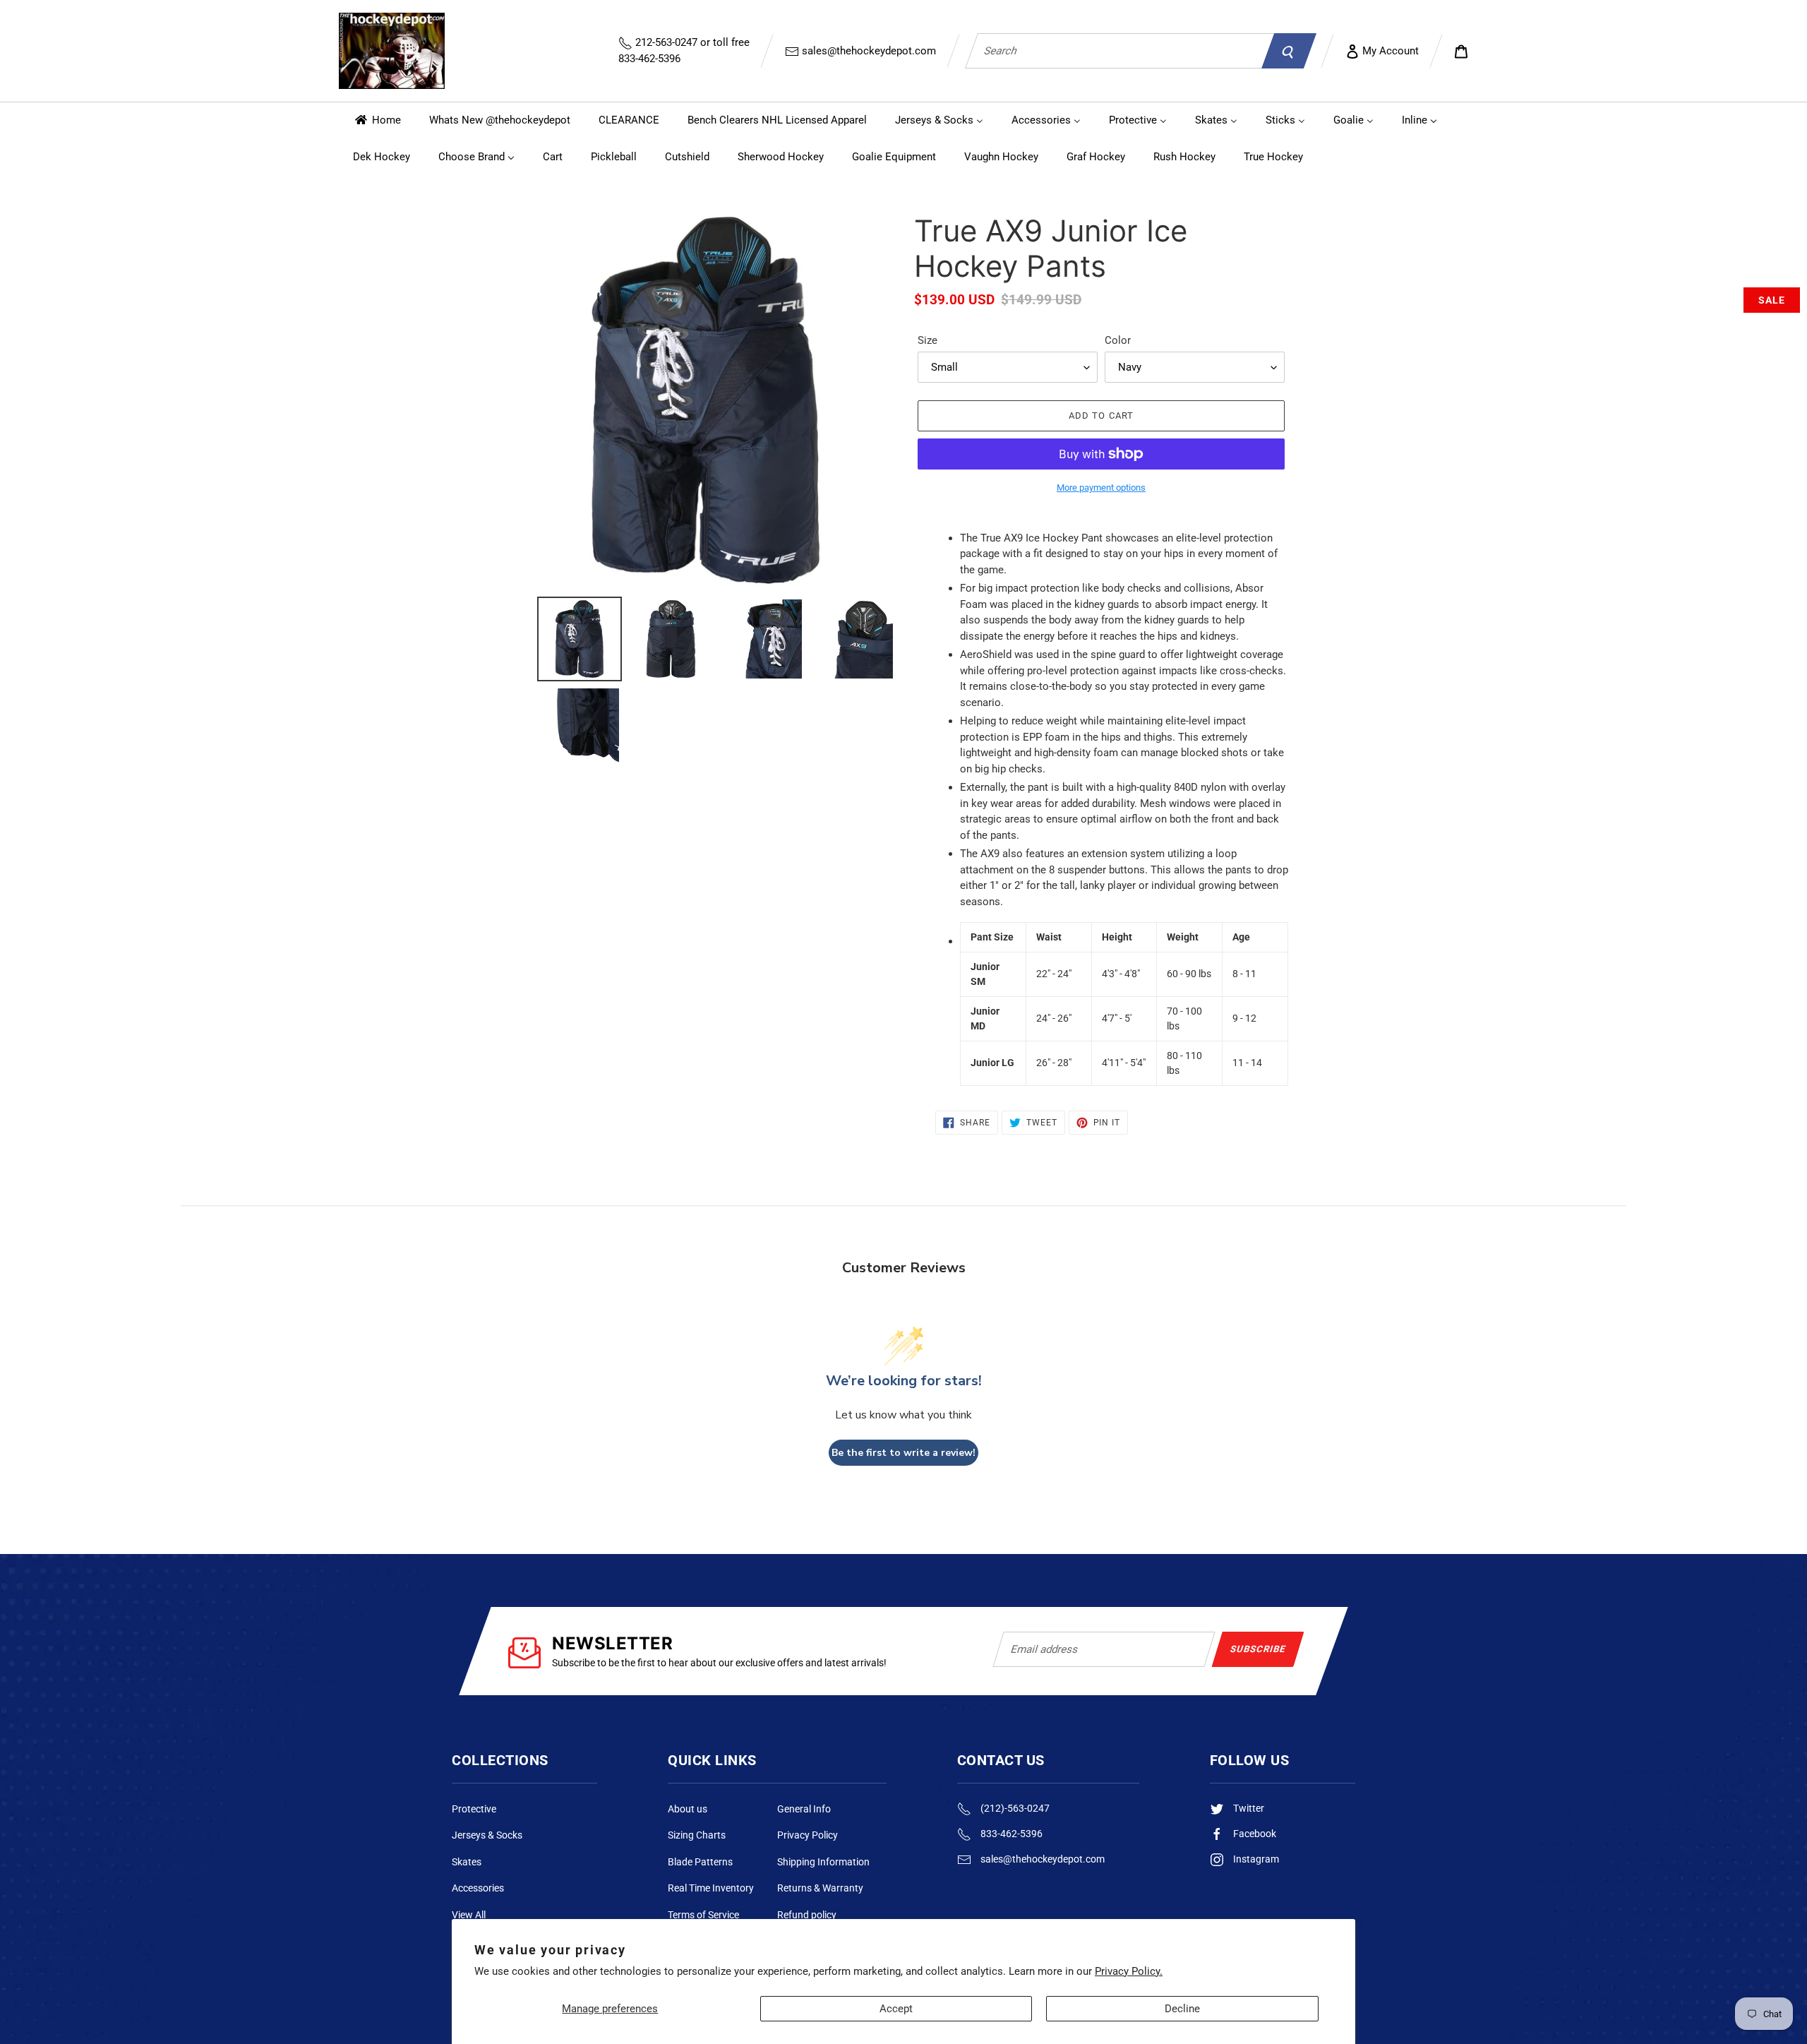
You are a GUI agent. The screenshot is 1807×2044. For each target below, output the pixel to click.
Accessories (478, 1888)
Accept (896, 2009)
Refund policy (807, 1915)
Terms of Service (703, 1915)
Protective (474, 1809)
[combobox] (1119, 51)
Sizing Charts (697, 1835)
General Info (804, 1809)
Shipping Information (823, 1862)
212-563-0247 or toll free (684, 50)
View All (469, 1915)
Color (1118, 340)
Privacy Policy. (1129, 1971)
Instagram (1255, 1859)
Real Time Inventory (711, 1888)
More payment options (1101, 488)
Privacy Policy (808, 1835)
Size (927, 340)
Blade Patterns (700, 1862)
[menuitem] (377, 120)
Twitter (1248, 1808)
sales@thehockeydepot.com (868, 51)
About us (688, 1809)
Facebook (1254, 1834)
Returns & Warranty (820, 1888)
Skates (467, 1862)
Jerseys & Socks (487, 1835)
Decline (1182, 2009)
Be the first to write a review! (903, 1453)
